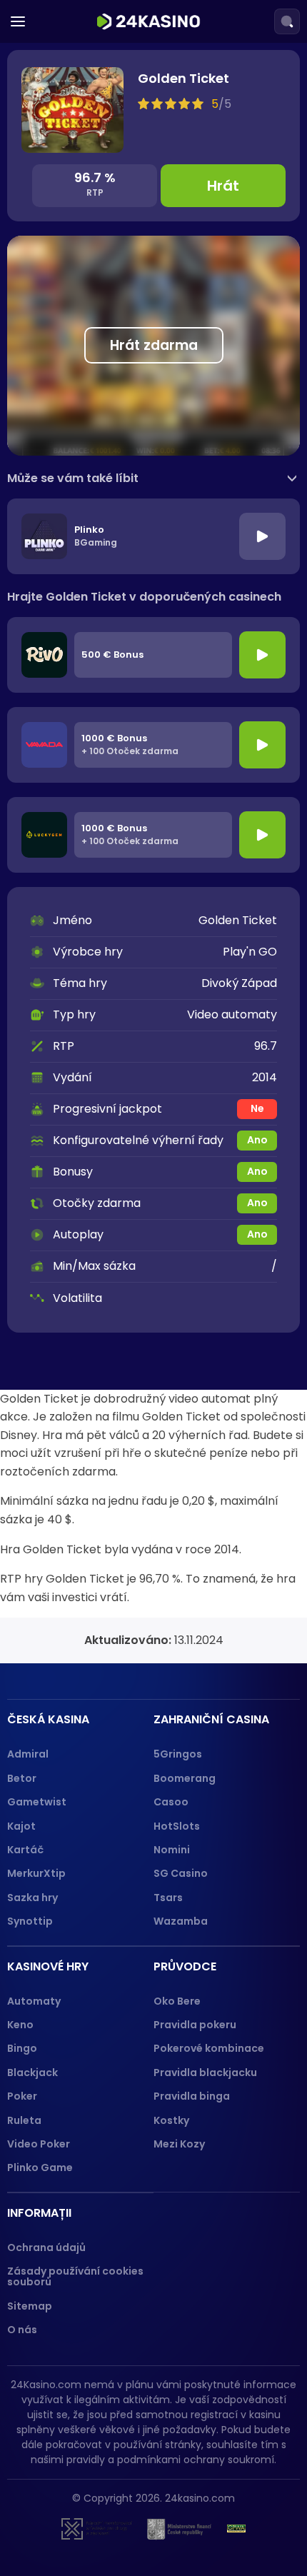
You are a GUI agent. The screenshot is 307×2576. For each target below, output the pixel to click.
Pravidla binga (192, 2096)
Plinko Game (40, 2167)
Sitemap (30, 2306)
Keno (20, 2025)
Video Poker (39, 2144)
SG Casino (181, 1873)
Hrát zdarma (154, 345)
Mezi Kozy (179, 2144)
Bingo (22, 2048)
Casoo (171, 1802)
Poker (22, 2096)
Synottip (30, 1921)
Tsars (168, 1898)
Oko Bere (177, 2001)
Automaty (34, 2001)
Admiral (28, 1754)
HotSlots (177, 1826)
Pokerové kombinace (209, 2048)
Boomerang (185, 1778)
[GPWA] (236, 2529)
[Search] (287, 21)
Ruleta (24, 2120)
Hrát (223, 186)
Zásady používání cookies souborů (75, 2276)
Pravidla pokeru (195, 2025)
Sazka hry (32, 1898)
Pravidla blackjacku (205, 2073)
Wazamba (181, 1921)
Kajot (21, 1826)
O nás (22, 2330)
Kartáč (25, 1850)
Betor (22, 1778)
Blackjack (32, 2073)
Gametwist (37, 1802)
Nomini (172, 1850)
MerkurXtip (36, 1873)
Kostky (171, 2120)
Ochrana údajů (46, 2247)
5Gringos (178, 1754)
